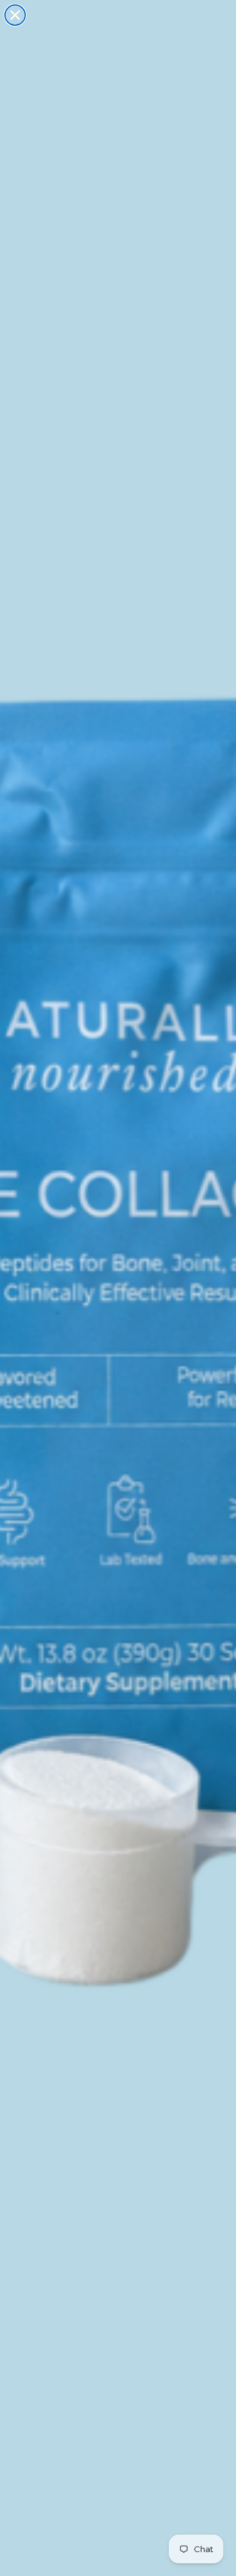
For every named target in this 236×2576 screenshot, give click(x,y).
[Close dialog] (15, 15)
